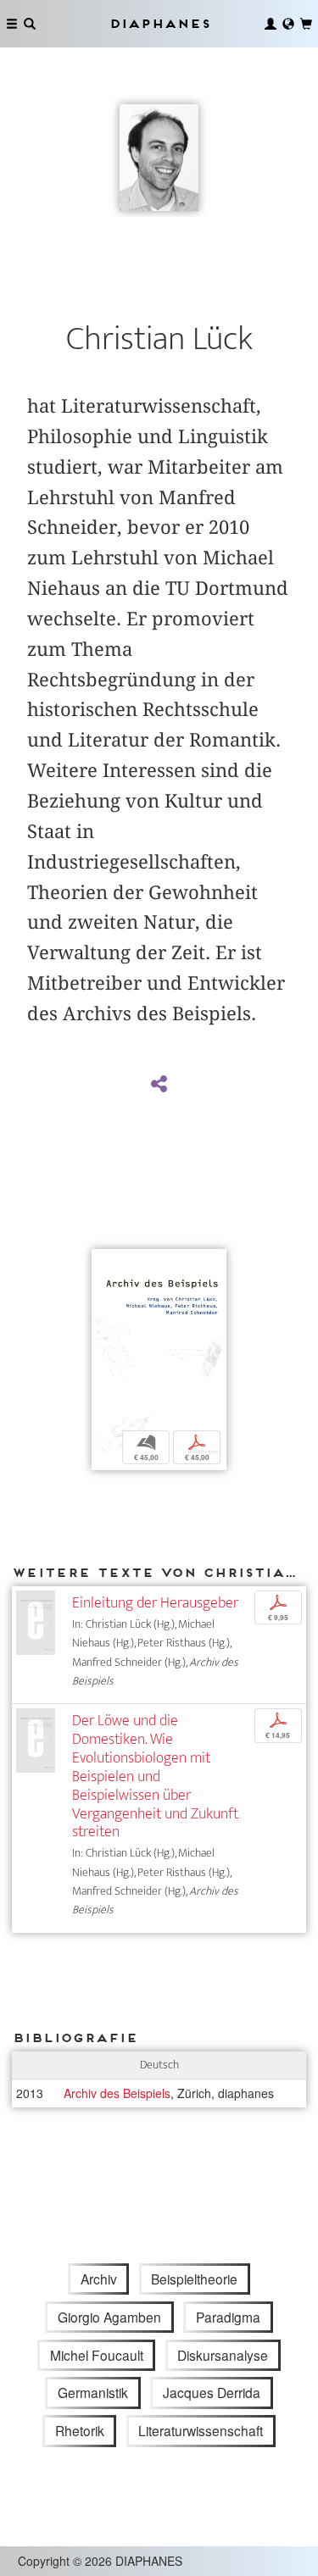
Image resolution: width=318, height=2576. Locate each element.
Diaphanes (159, 23)
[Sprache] (288, 24)
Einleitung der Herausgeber (155, 1603)
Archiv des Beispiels (117, 2093)
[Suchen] (30, 24)
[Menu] (12, 24)
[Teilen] (159, 1085)
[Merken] (104, 1264)
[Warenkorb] (306, 24)
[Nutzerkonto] (271, 24)
